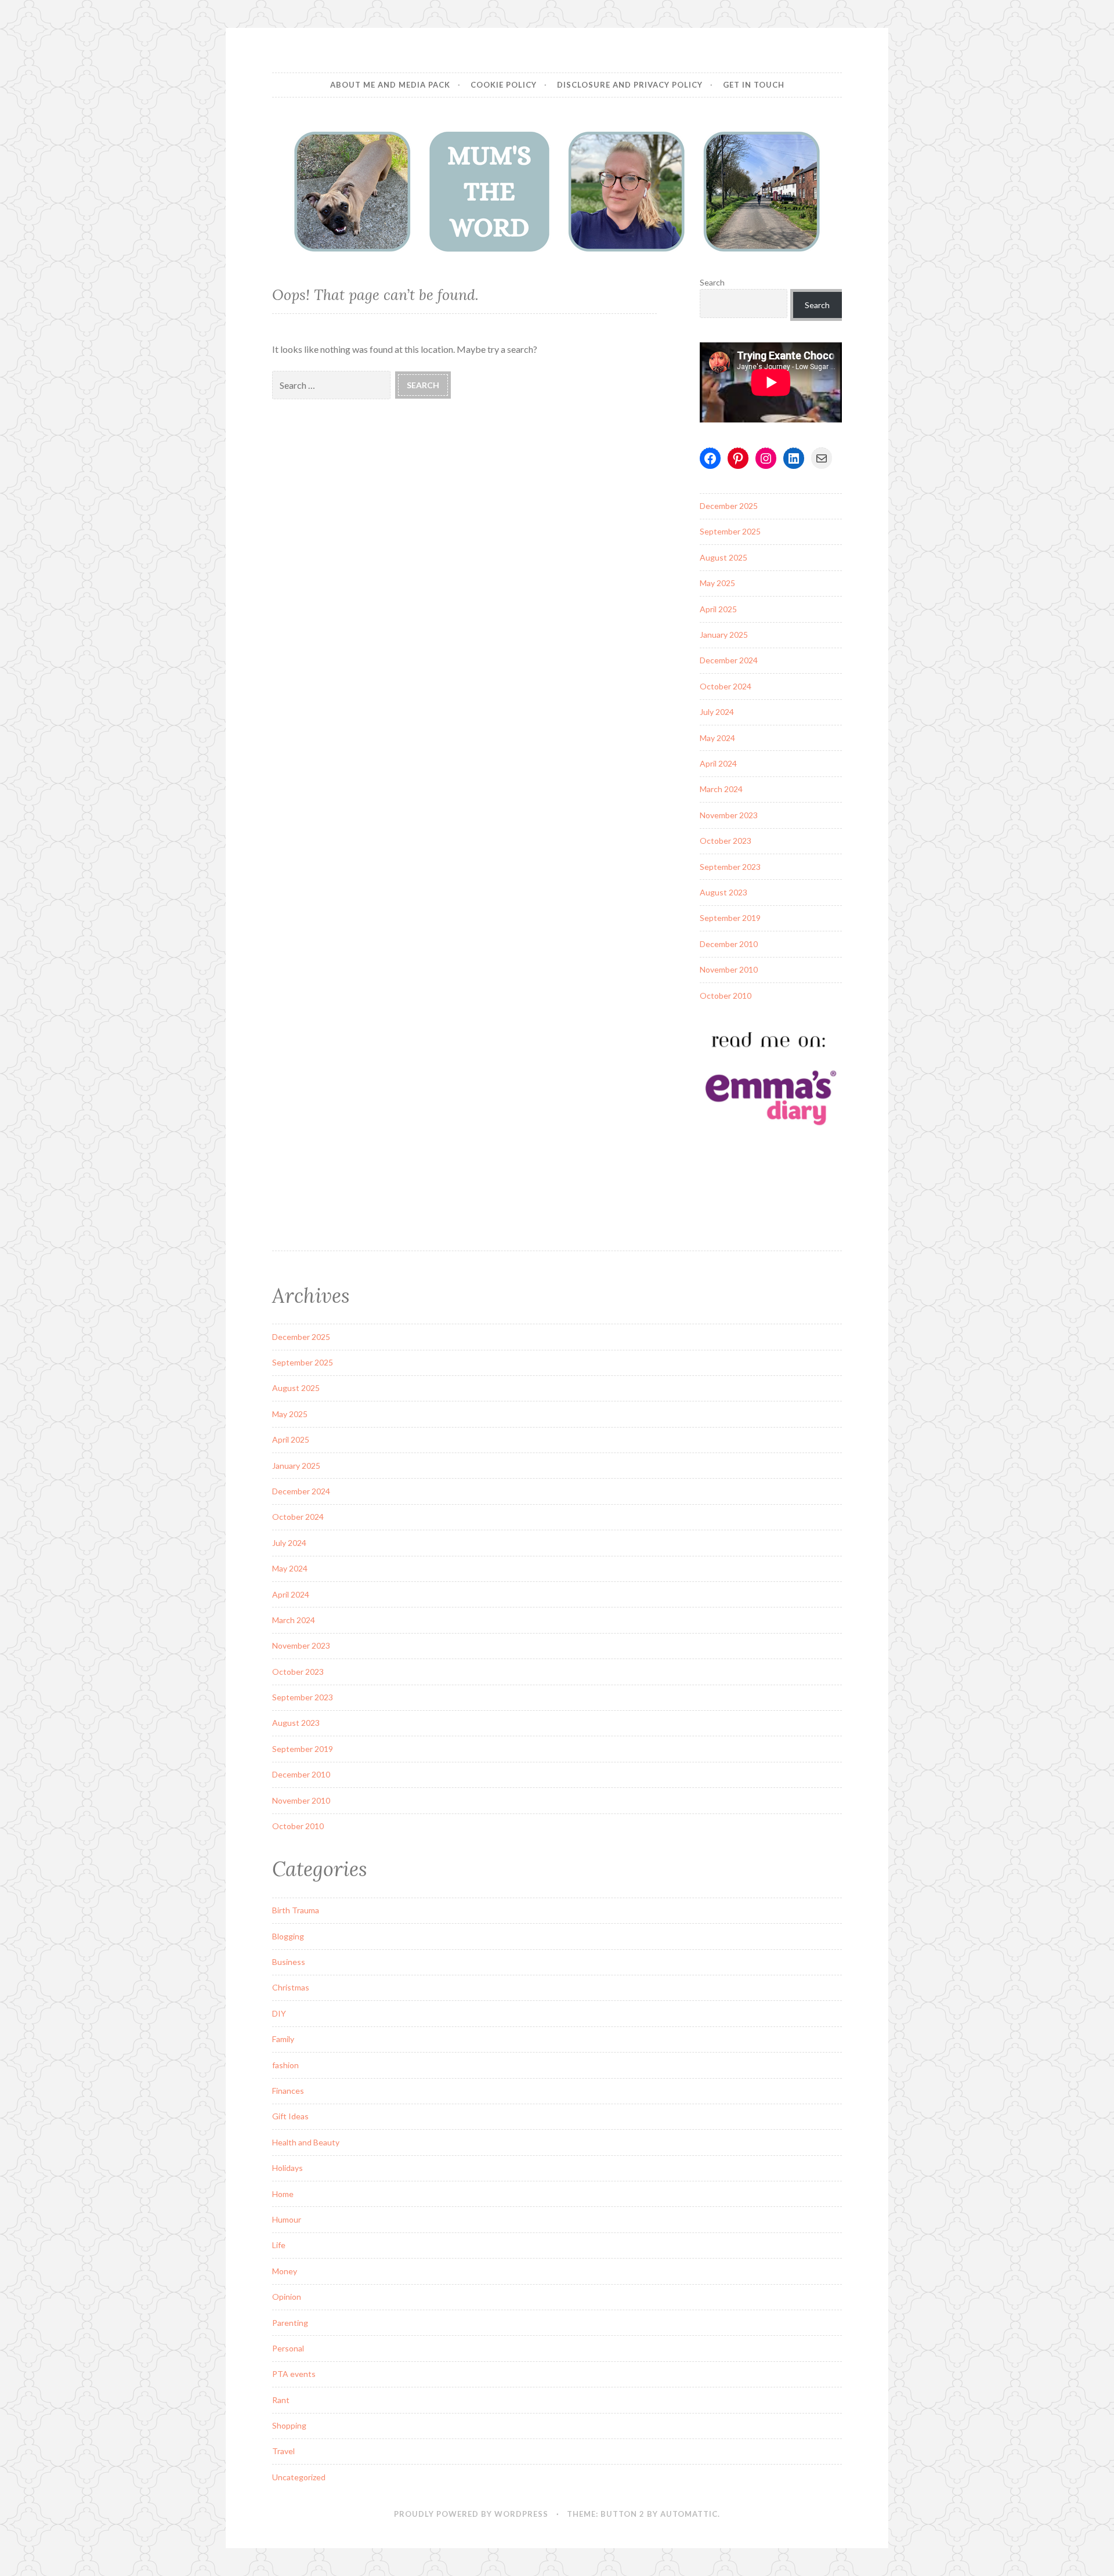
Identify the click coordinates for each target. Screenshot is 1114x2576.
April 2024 (718, 763)
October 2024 (726, 686)
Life (279, 2245)
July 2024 (717, 712)
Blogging (288, 1936)
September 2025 (730, 531)
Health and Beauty (306, 2142)
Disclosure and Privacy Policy (630, 85)
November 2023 (729, 815)
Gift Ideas (290, 2116)
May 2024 (717, 738)
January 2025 (724, 635)
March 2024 (721, 789)
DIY (279, 2013)
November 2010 (729, 969)
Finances (288, 2091)
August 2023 (724, 892)
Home (283, 2194)
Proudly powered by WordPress (471, 2514)
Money (285, 2271)
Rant (281, 2400)
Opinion (287, 2297)
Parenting (290, 2323)
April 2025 (718, 609)
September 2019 (730, 918)
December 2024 (729, 660)
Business (289, 1962)
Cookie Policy (504, 85)
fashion (285, 2065)
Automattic (689, 2514)
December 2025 (729, 506)
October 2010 (726, 996)
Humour (287, 2219)
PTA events (294, 2374)
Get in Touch (754, 85)
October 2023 (726, 841)
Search (712, 282)
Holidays (287, 2168)
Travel (283, 2451)
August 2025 (724, 557)
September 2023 (730, 867)
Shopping (289, 2425)
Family (283, 2039)
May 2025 (717, 583)
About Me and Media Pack (390, 85)
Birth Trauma (296, 1910)
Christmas (291, 1987)
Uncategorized (299, 2477)
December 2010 (729, 944)
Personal (288, 2348)
